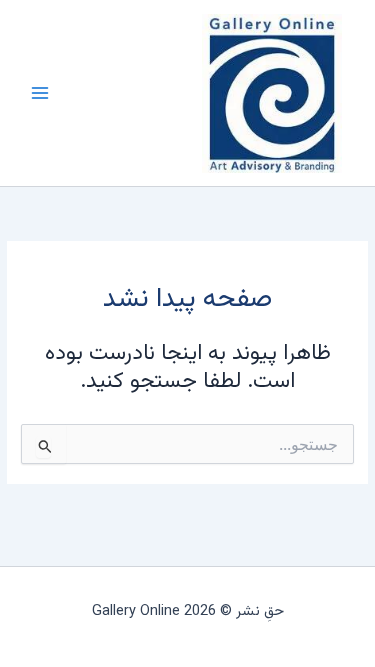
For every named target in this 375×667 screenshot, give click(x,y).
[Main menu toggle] (40, 93)
